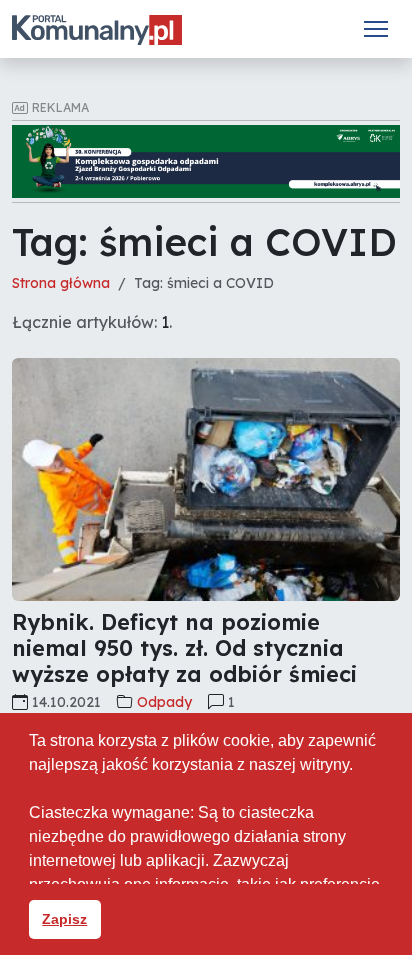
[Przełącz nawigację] (376, 29)
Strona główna (61, 283)
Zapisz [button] (64, 919)
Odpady (164, 702)
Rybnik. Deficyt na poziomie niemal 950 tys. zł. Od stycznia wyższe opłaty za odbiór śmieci (184, 647)
